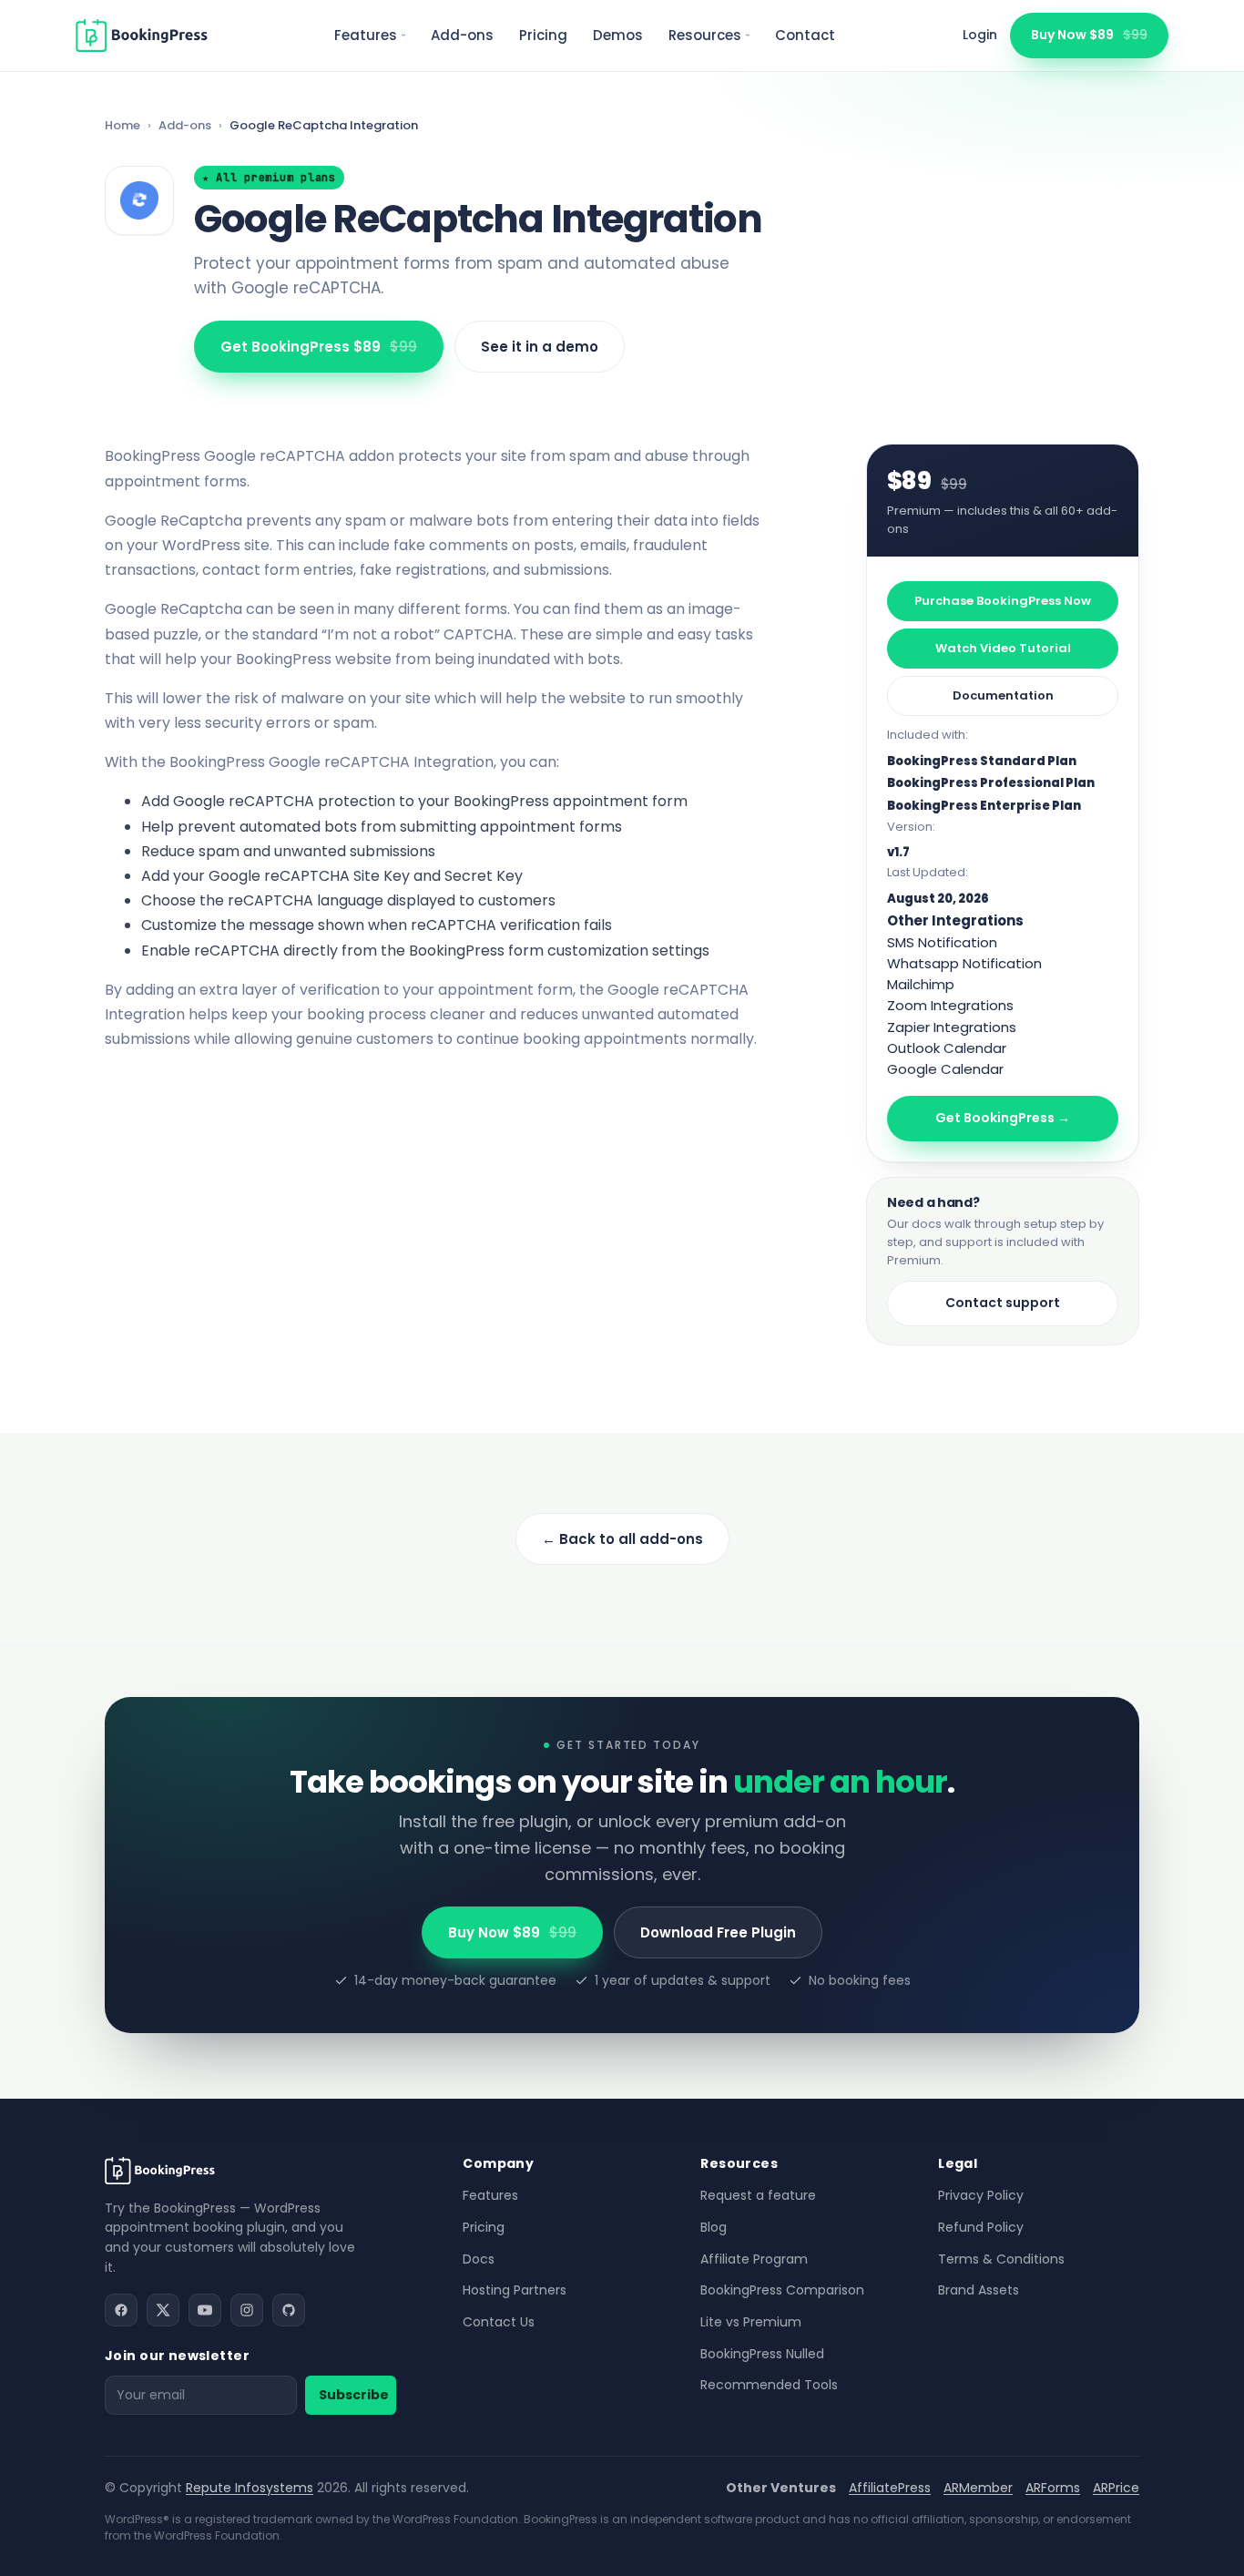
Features (366, 35)
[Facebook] (121, 2310)
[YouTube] (205, 2310)
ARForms (1053, 2488)
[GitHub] (289, 2310)
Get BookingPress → (1003, 1118)
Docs (479, 2259)
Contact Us (499, 2322)
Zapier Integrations (952, 1027)
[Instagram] (247, 2310)
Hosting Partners (515, 2290)
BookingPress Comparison (782, 2290)
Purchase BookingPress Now (1003, 601)
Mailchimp (921, 984)
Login (980, 35)
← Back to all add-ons (622, 1539)
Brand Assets (979, 2290)
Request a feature (758, 2195)
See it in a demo (540, 347)
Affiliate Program (754, 2259)
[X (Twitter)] (163, 2310)
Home (122, 125)
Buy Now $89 (1089, 35)
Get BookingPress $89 (319, 347)
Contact (805, 35)
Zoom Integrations (950, 1005)
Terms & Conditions (1001, 2259)
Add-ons (462, 35)
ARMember (978, 2488)
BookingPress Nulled (762, 2354)
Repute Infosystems (250, 2488)
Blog (714, 2227)
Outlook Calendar (947, 1048)
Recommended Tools (769, 2385)
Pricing (543, 35)
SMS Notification (942, 942)
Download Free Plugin (718, 1932)
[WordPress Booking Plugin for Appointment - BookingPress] (142, 36)
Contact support (1003, 1303)
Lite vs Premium (751, 2322)
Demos (618, 35)
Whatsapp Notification (964, 963)
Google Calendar (945, 1069)
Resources (705, 35)
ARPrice (1116, 2488)
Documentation (1003, 695)
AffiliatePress (890, 2488)
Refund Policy (981, 2227)
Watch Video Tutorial (1003, 648)
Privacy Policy (981, 2195)
